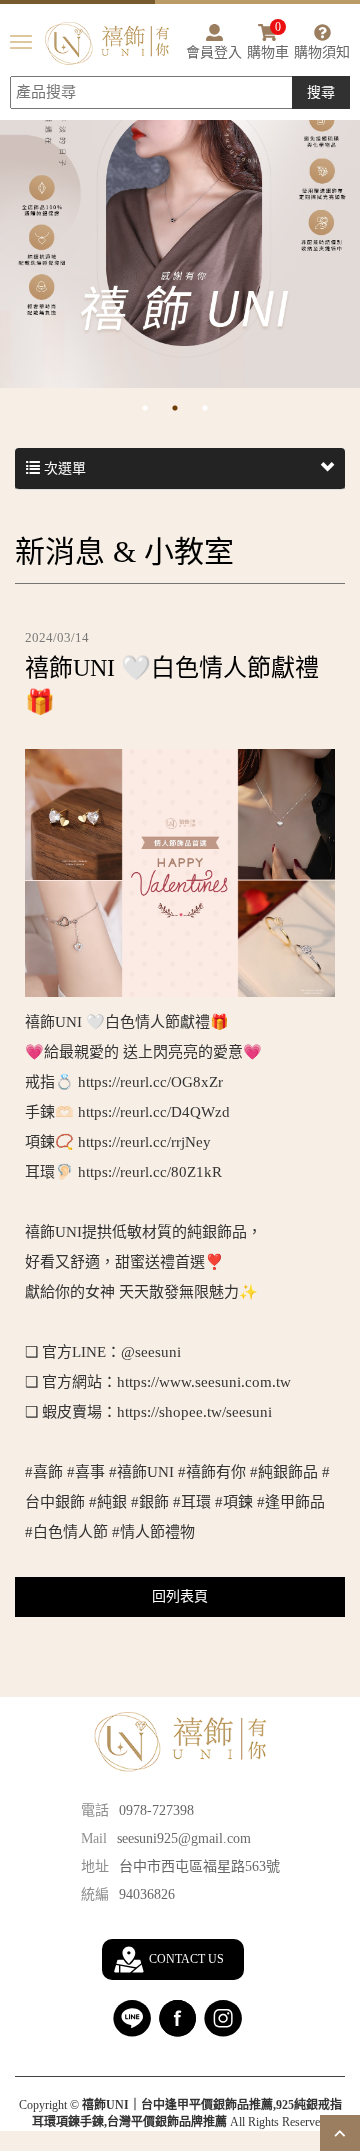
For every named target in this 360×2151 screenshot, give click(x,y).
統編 (95, 1894)
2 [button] (190, 408)
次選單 (63, 468)
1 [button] (160, 408)
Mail (94, 1838)
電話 (95, 1810)
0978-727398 (156, 1810)
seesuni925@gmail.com (184, 1838)
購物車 (268, 42)
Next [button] (350, 252)
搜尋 (321, 92)
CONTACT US (186, 1959)
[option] (180, 232)
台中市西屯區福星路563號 (199, 1866)
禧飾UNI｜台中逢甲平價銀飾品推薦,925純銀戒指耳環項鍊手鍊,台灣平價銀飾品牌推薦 (107, 43)
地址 (95, 1866)
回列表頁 (180, 1596)
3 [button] (220, 408)
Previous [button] (10, 252)
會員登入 (214, 52)
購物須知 (322, 52)
